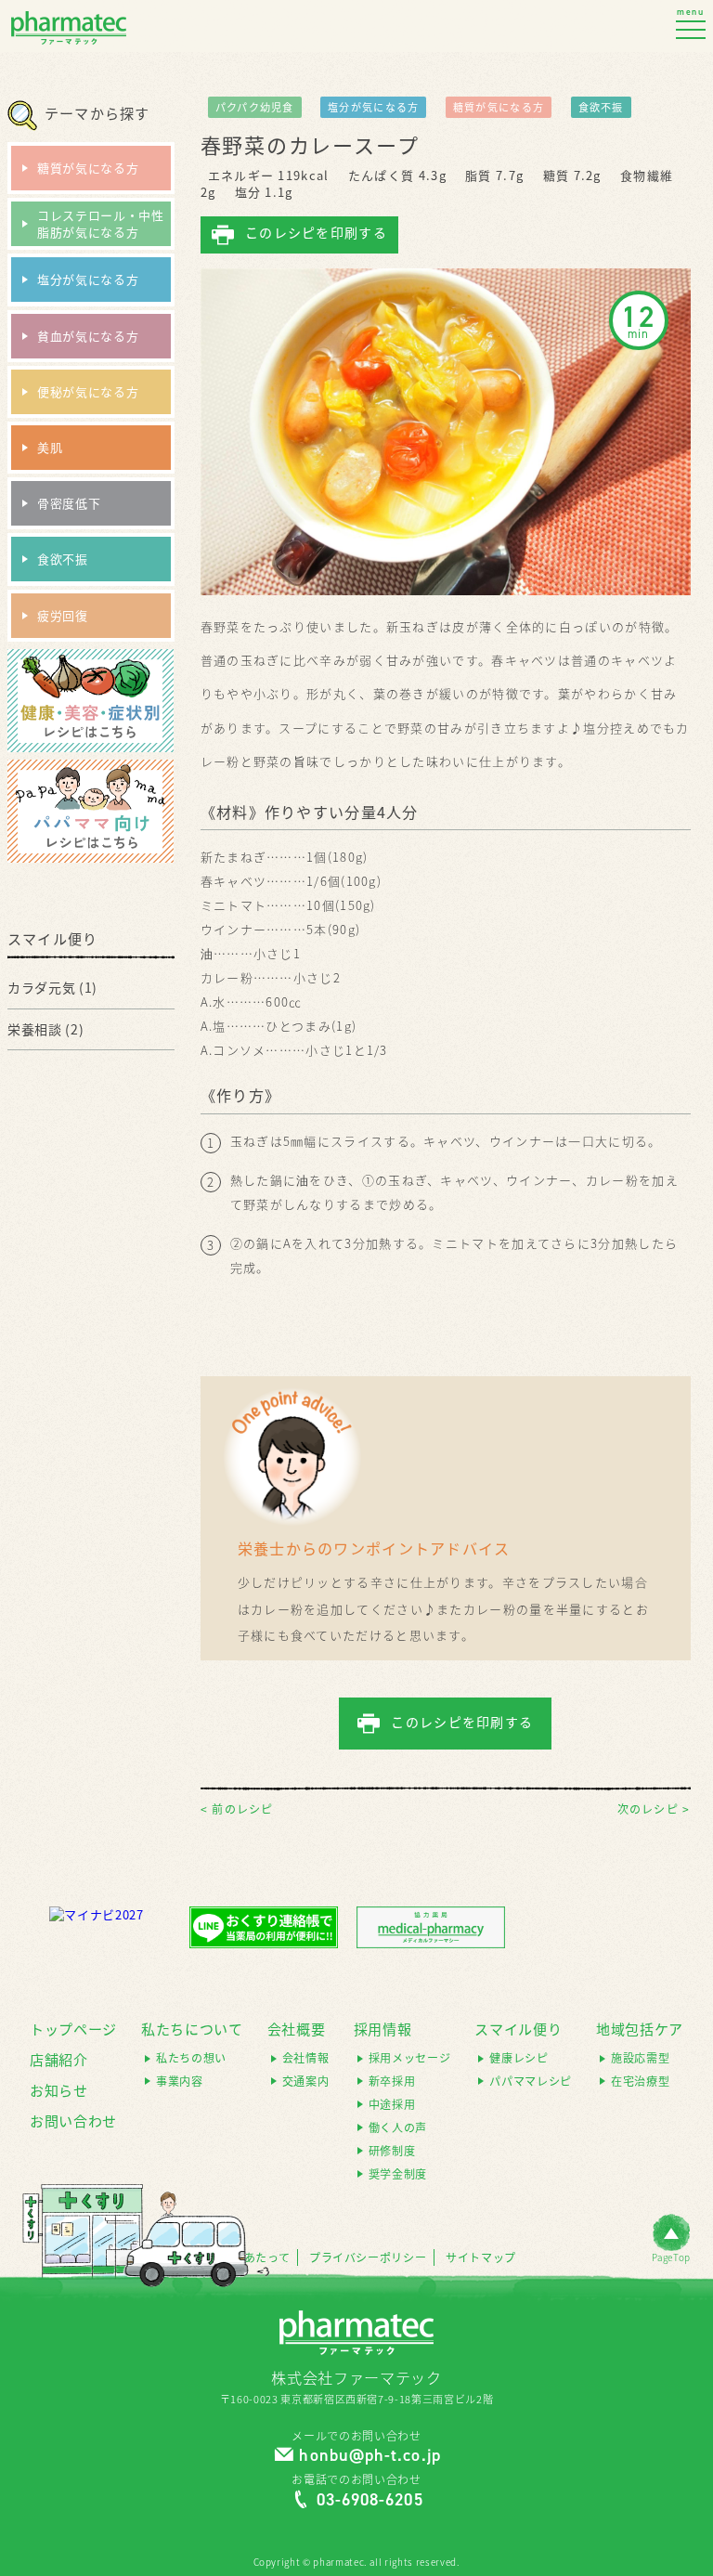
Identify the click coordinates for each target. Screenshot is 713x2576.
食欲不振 (601, 107)
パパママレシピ (531, 2082)
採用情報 (383, 2029)
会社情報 (306, 2058)
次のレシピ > (654, 1809)
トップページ (73, 2029)
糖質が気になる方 (499, 107)
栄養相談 (35, 1029)
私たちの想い (191, 2058)
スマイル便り (518, 2029)
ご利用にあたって (243, 2258)
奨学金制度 (398, 2174)
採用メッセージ (410, 2058)
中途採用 (392, 2105)
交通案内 (306, 2082)
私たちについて (192, 2029)
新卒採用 (392, 2082)
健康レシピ (519, 2058)
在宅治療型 (640, 2082)
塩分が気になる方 (373, 107)
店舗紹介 (59, 2060)
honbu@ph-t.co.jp (369, 2455)
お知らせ (59, 2090)
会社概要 (297, 2029)
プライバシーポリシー (368, 2258)
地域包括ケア (640, 2029)
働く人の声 (398, 2128)
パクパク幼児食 (255, 107)
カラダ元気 (41, 987)
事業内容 (180, 2082)
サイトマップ (481, 2258)
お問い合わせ (73, 2121)
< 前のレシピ (237, 1809)
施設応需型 (640, 2058)
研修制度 (392, 2151)
